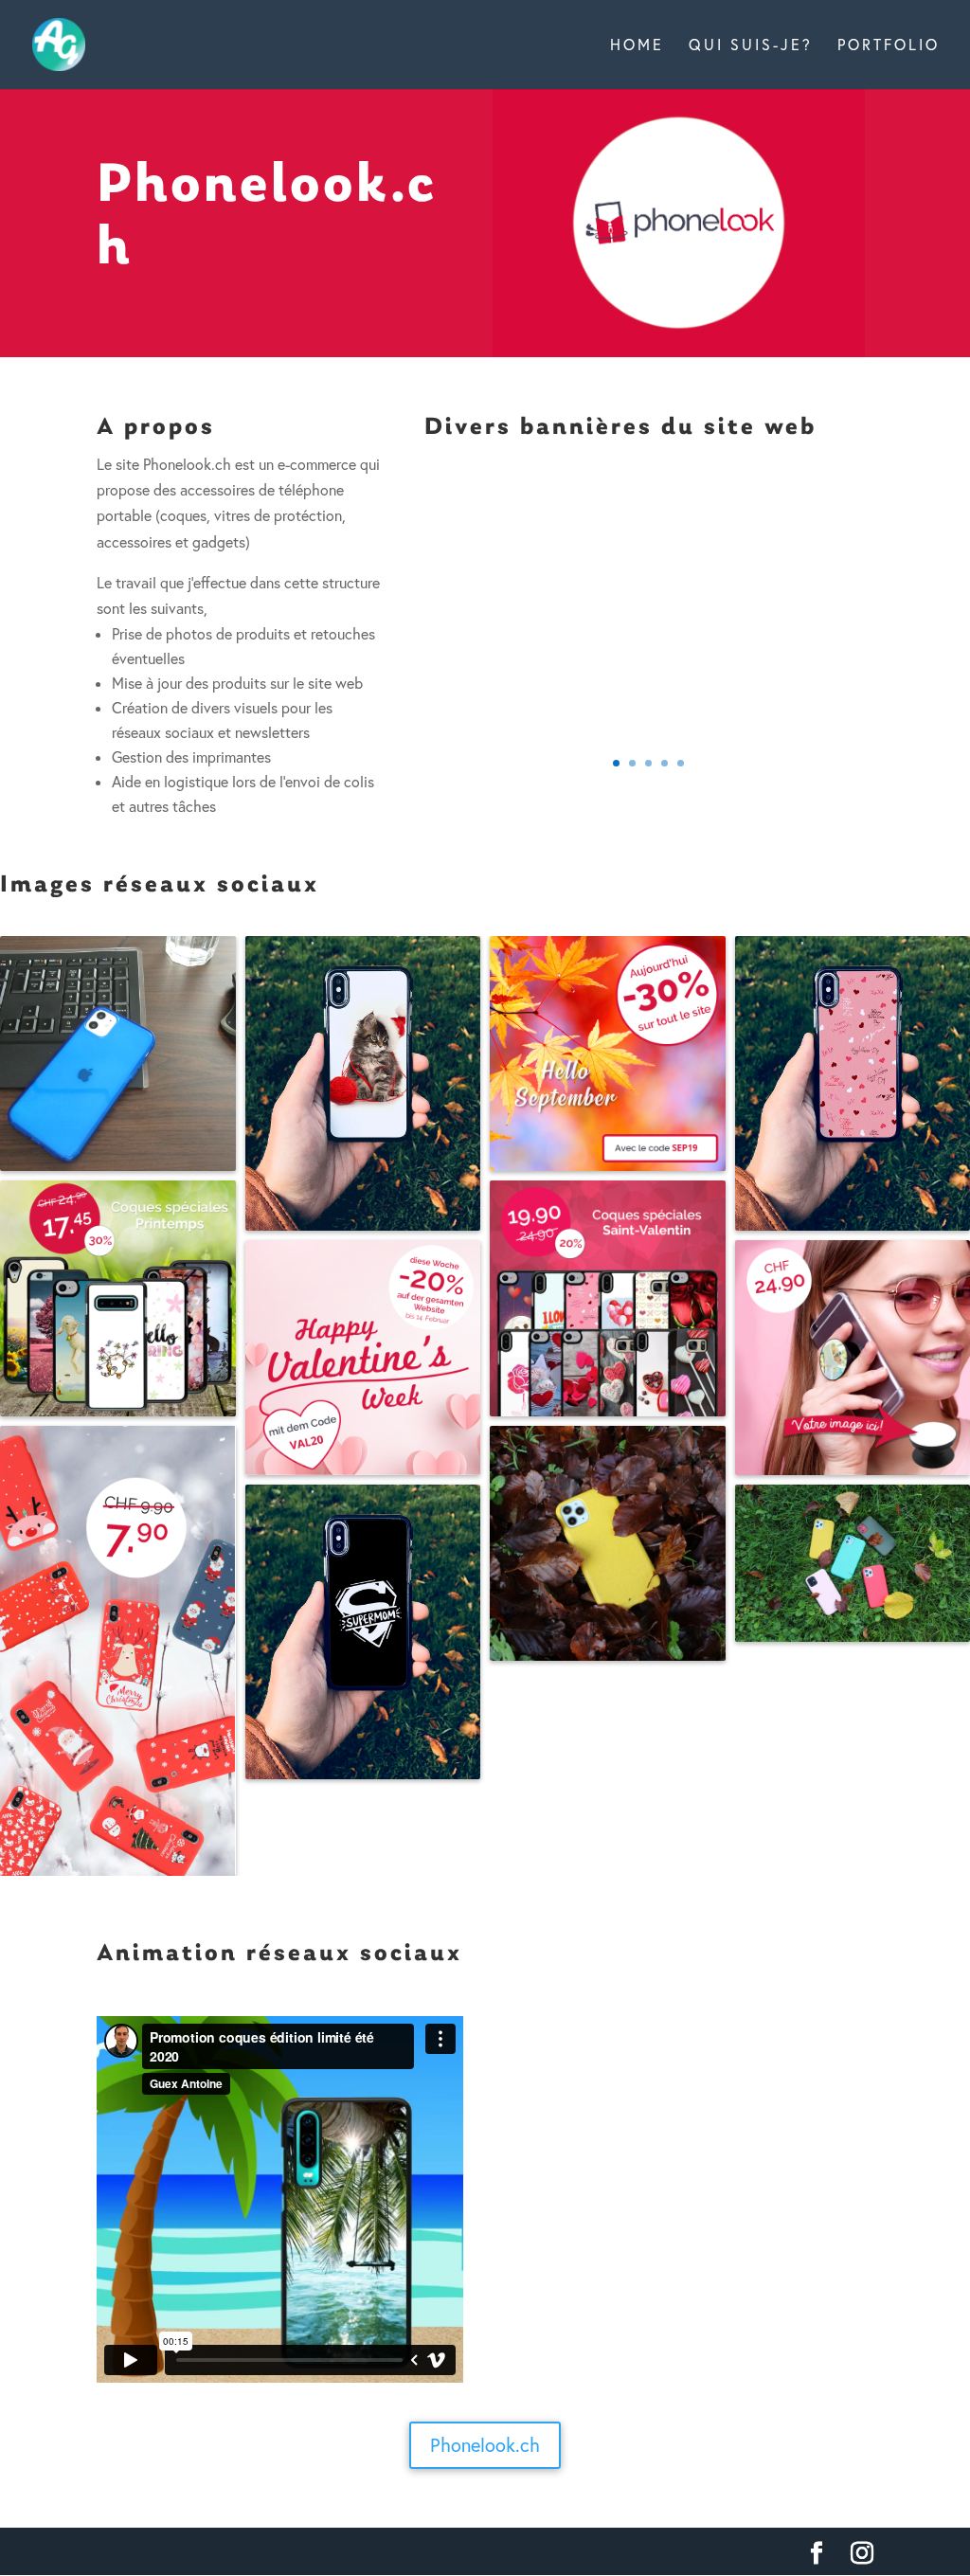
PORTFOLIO (889, 46)
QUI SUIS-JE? (751, 46)
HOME (637, 46)
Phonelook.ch (485, 2445)
